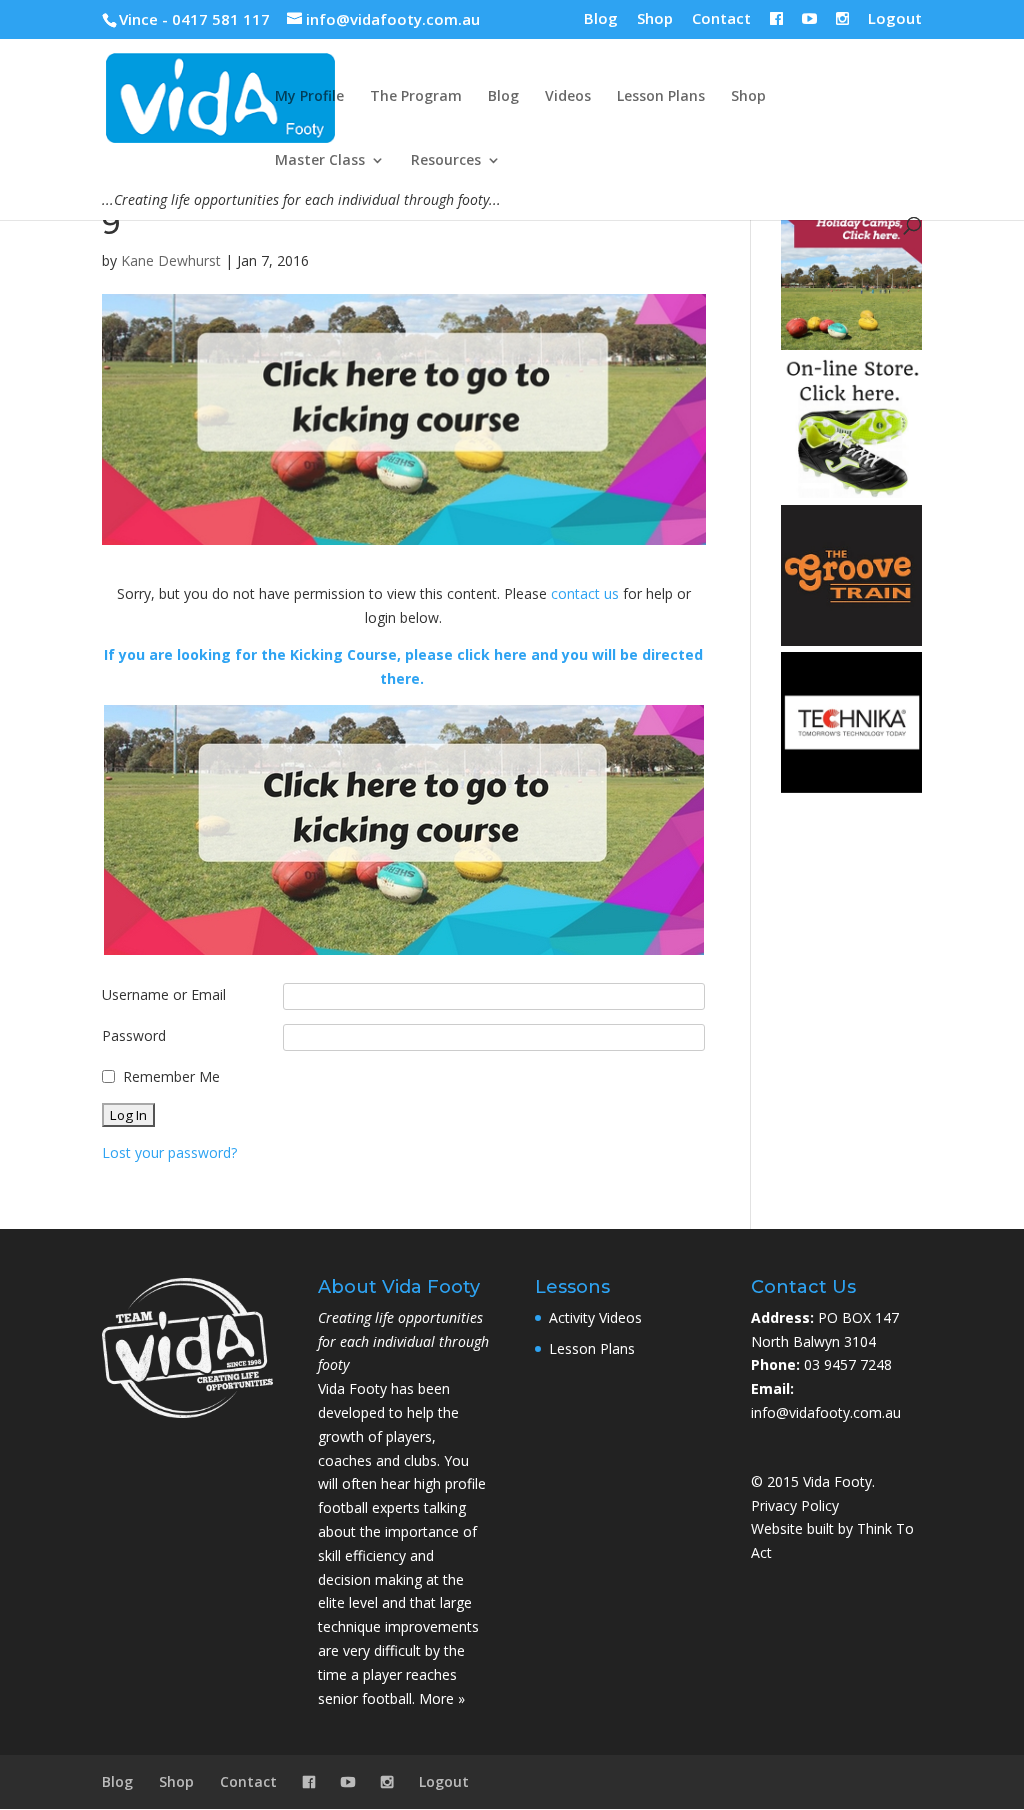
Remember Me (171, 1076)
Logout (895, 19)
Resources (446, 161)
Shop (655, 19)
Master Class (320, 161)
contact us (585, 593)
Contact (721, 19)
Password (134, 1035)
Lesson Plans (661, 97)
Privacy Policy (795, 1505)
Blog (601, 19)
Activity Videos (595, 1317)
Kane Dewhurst (171, 260)
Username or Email (164, 994)
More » (442, 1698)
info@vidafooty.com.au (826, 1412)
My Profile (309, 97)
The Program (416, 97)
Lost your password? (169, 1152)
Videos (568, 97)
